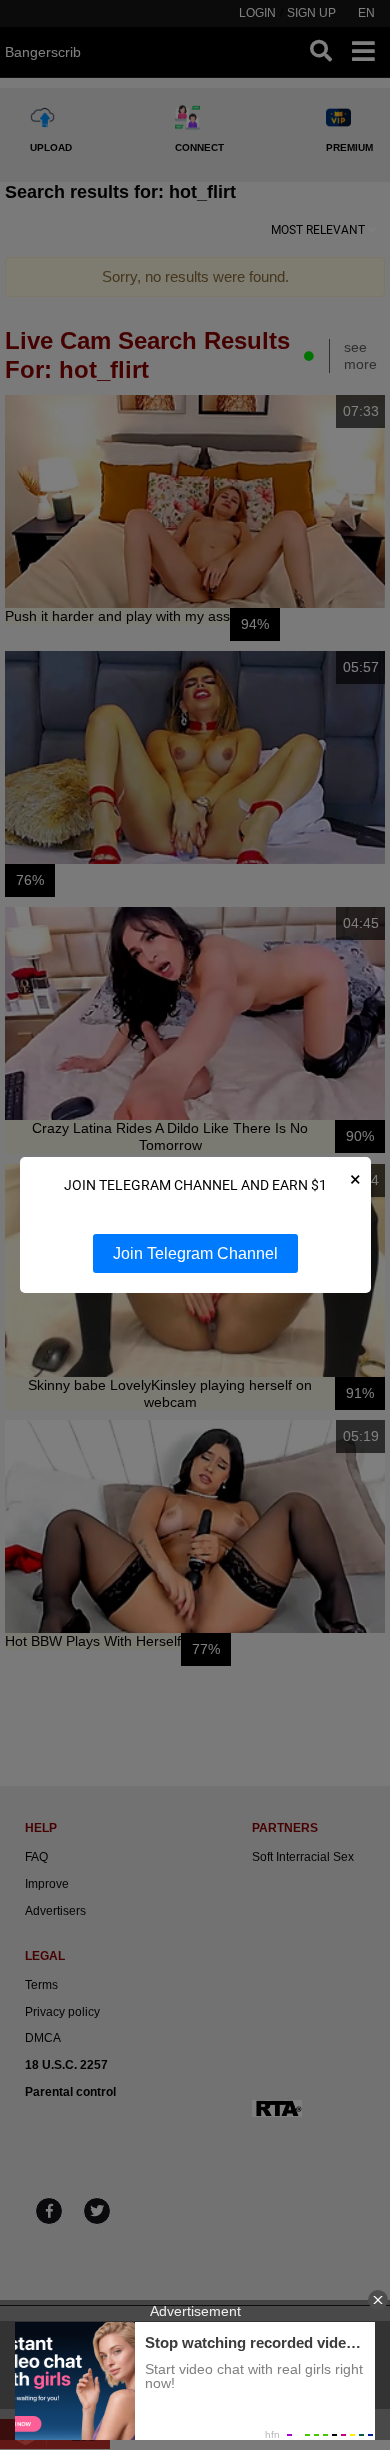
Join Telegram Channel (195, 1253)
